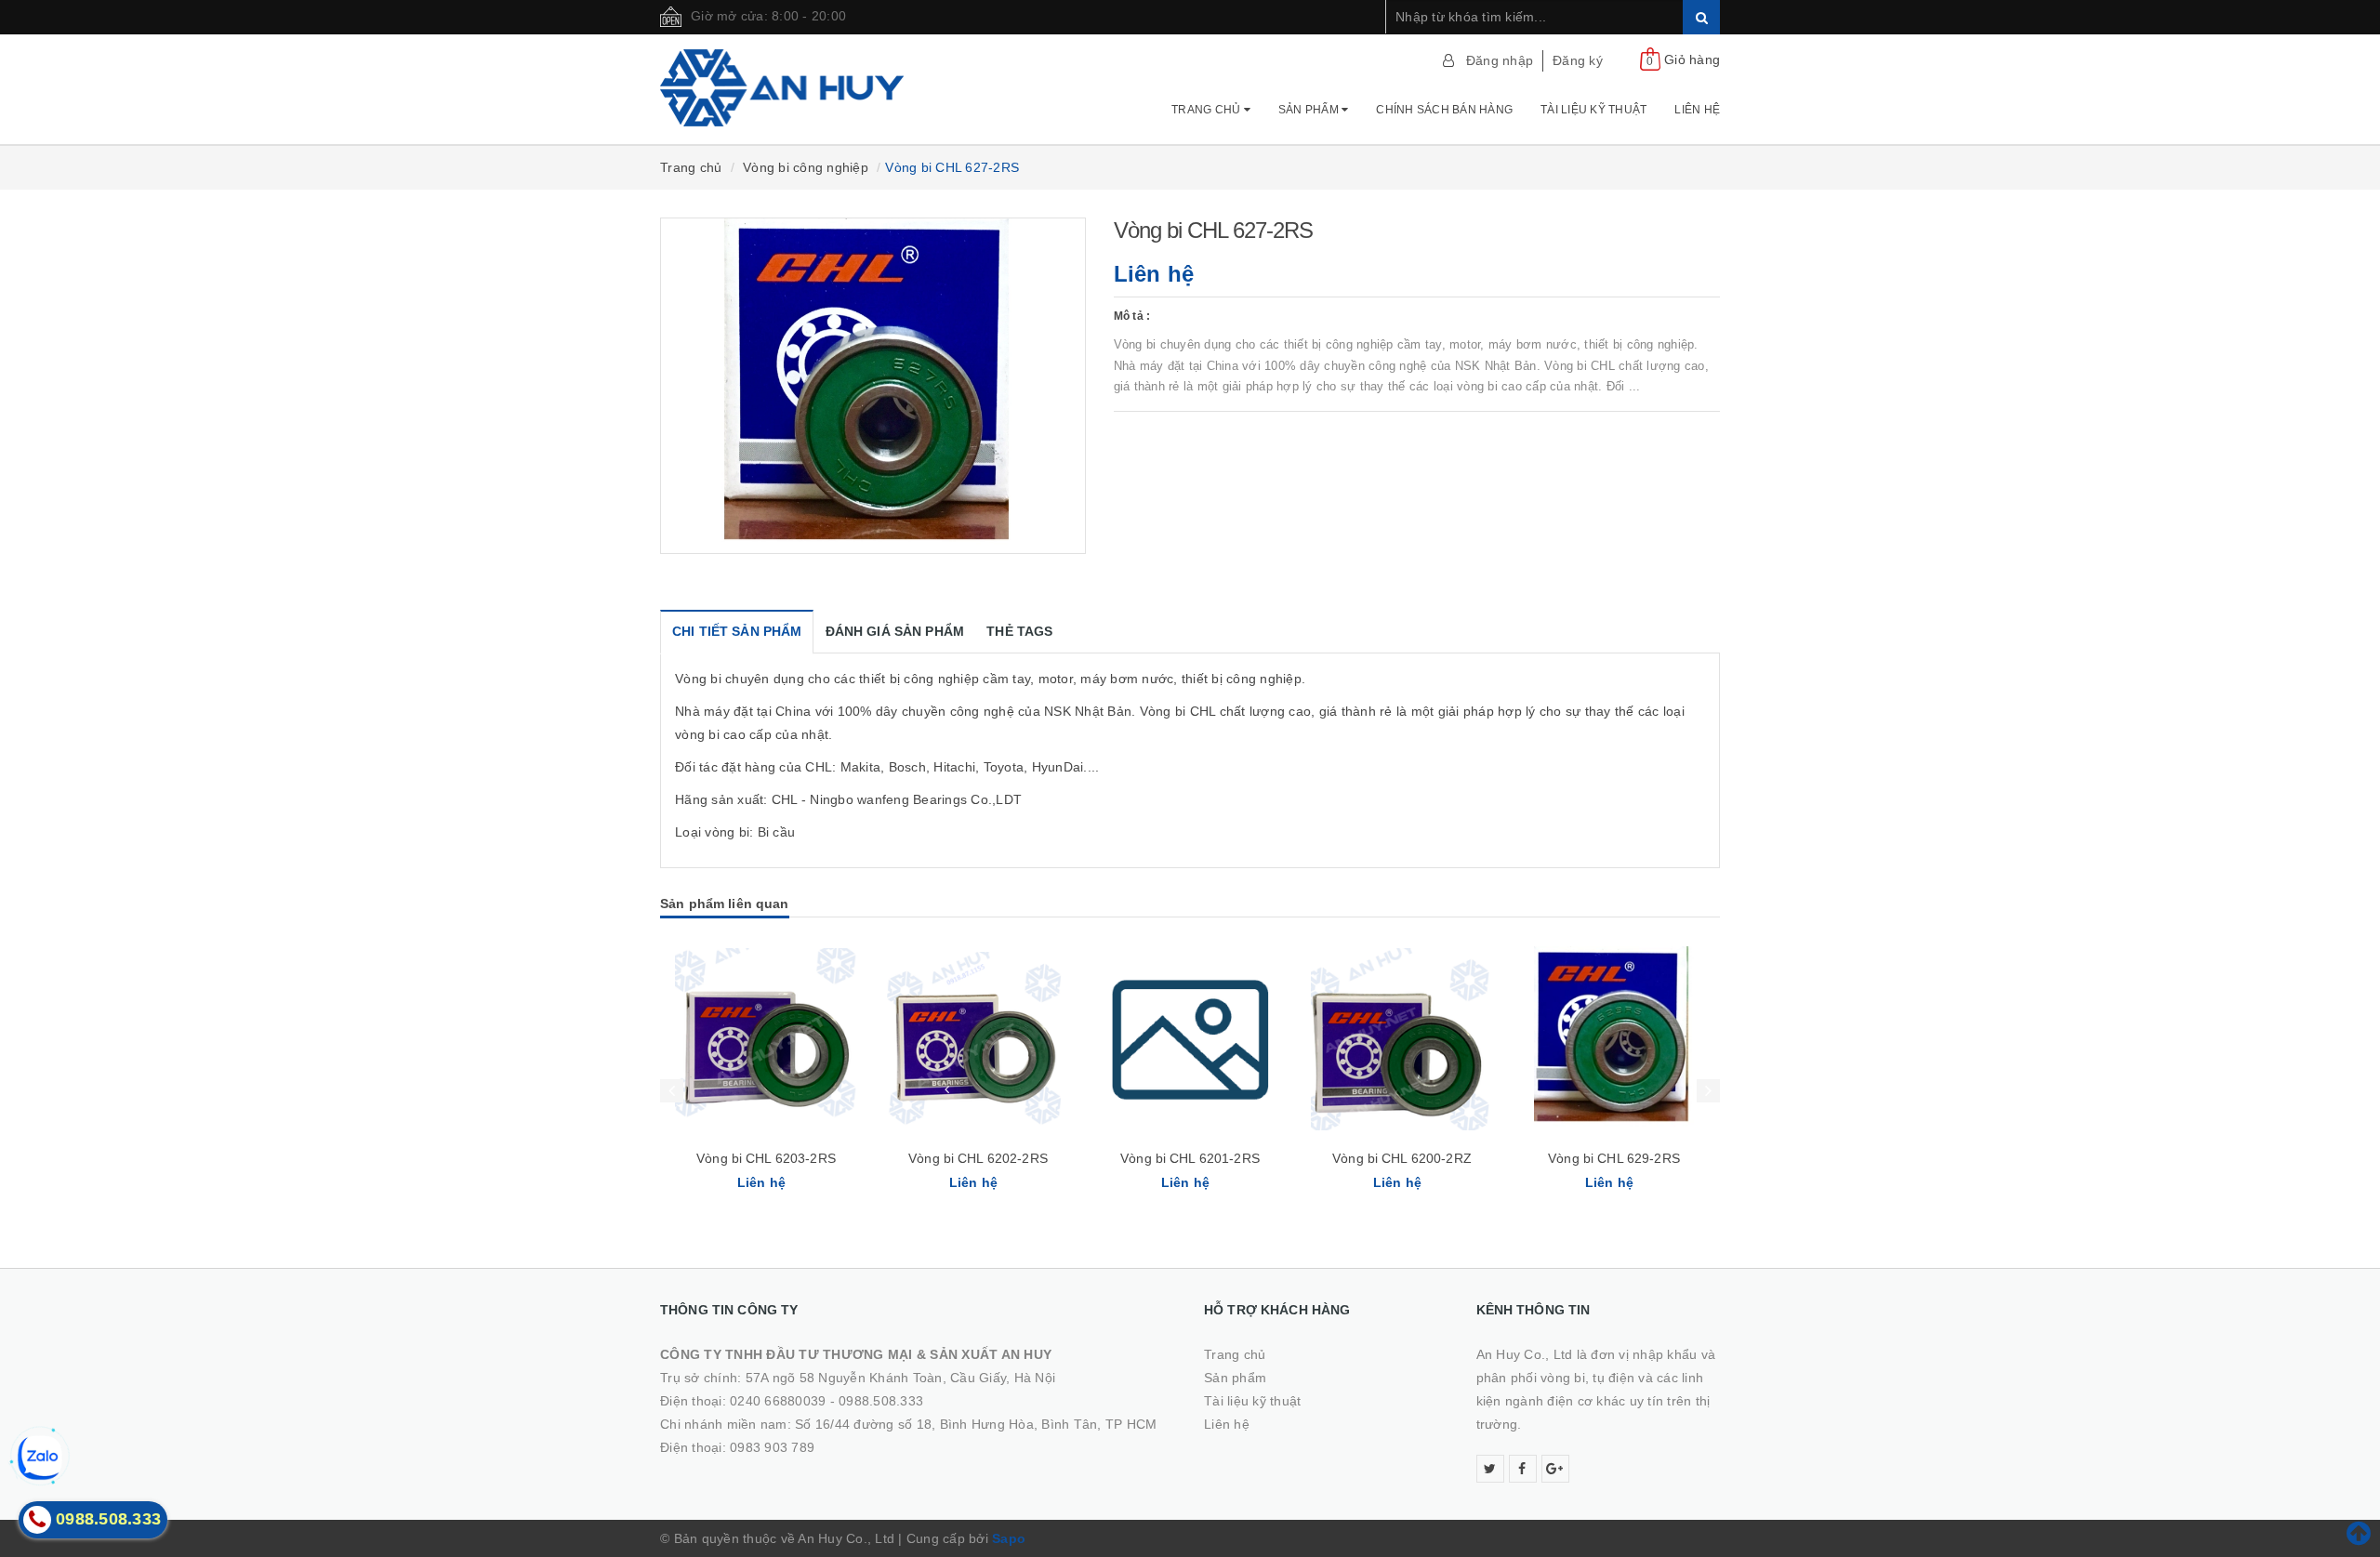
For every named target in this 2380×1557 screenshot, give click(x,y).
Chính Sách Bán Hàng (1444, 110)
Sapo (1009, 1538)
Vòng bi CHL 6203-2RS (766, 1158)
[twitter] (1490, 1469)
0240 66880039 (778, 1401)
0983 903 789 (772, 1447)
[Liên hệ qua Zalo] (40, 1458)
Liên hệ (1697, 110)
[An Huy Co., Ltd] (782, 88)
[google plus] (1555, 1469)
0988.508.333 (881, 1401)
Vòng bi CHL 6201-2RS (1190, 1158)
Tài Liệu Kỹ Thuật (1593, 110)
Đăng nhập (1500, 60)
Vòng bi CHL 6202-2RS (978, 1158)
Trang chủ (1208, 110)
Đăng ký (1578, 60)
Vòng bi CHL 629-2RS (1614, 1158)
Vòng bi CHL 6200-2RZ (1402, 1158)
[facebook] (1523, 1469)
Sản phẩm (1310, 110)
